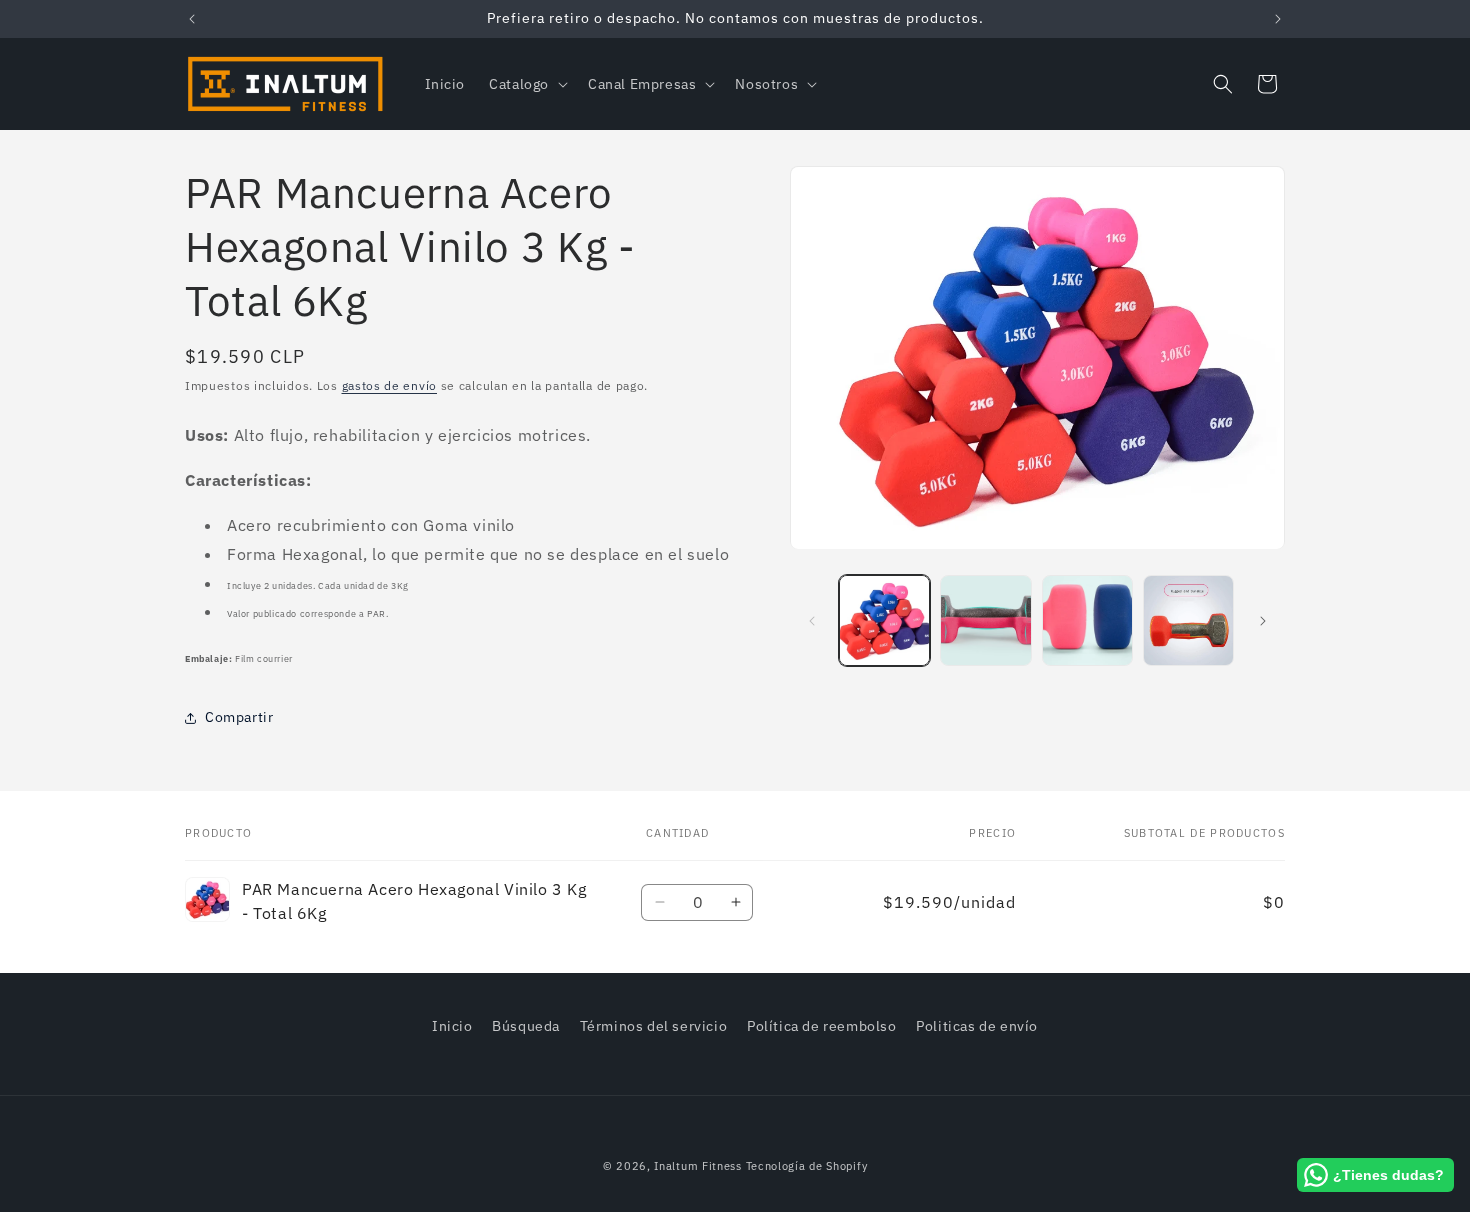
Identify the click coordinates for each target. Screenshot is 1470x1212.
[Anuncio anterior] (192, 19)
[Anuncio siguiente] (1278, 19)
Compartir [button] (239, 717)
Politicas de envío (977, 1026)
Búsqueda (526, 1026)
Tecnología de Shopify (807, 1166)
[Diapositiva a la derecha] (1263, 621)
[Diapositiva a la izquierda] (812, 621)
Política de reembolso (822, 1026)
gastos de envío (390, 385)
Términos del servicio (654, 1026)
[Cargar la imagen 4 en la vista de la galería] (1188, 620)
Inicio (452, 1026)
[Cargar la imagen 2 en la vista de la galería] (985, 620)
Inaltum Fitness (698, 1166)
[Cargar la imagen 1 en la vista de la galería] (884, 620)
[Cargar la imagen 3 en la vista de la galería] (1087, 620)
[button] (526, 84)
